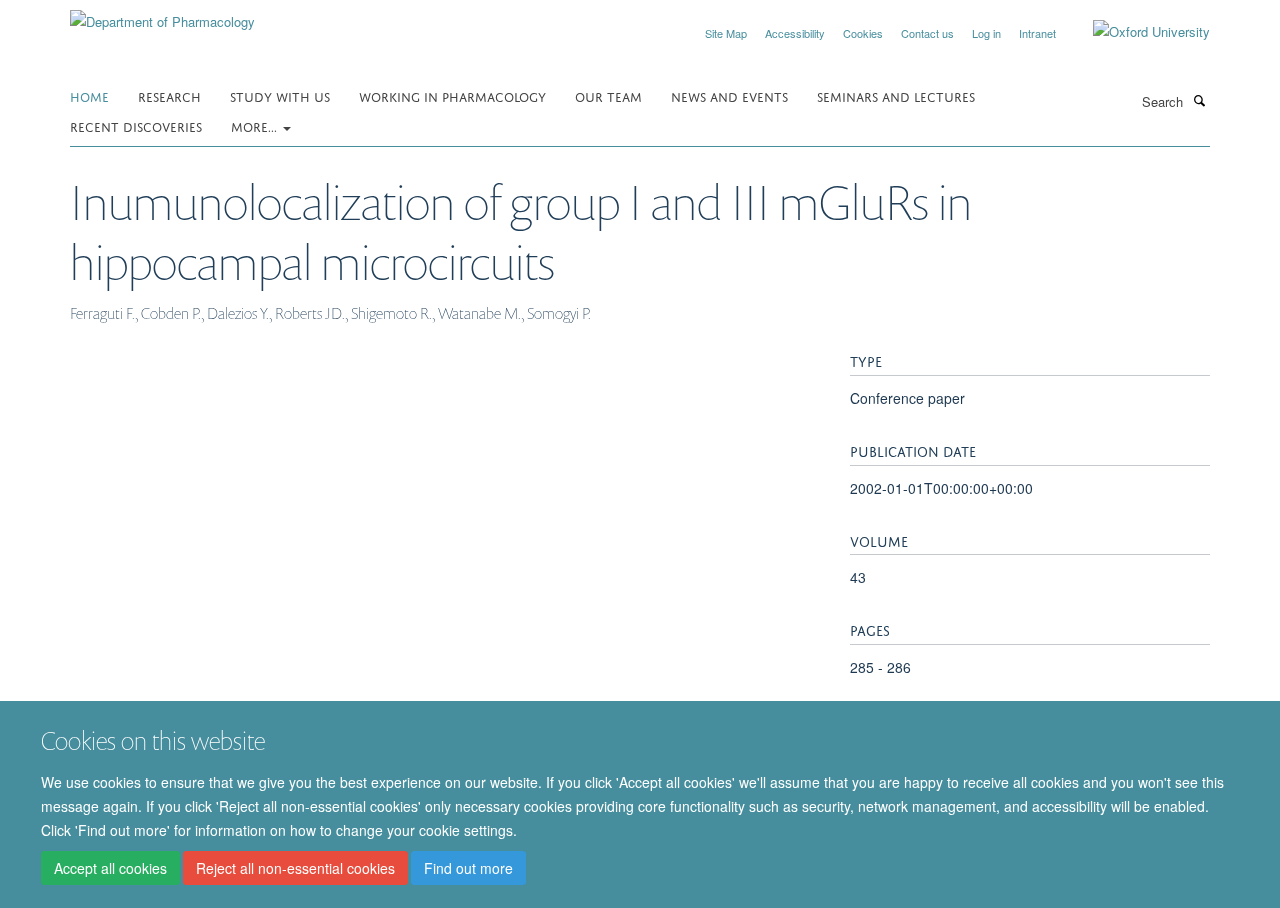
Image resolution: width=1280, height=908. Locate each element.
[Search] (1199, 100)
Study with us (280, 95)
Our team (608, 95)
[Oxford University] (1136, 32)
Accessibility (795, 33)
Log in (986, 33)
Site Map (726, 33)
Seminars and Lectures (896, 95)
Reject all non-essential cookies (295, 869)
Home (89, 95)
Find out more (468, 869)
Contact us (927, 33)
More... (256, 125)
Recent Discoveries (136, 125)
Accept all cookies (110, 869)
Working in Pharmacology (452, 95)
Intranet (1037, 33)
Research (169, 95)
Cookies (863, 33)
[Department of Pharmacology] (162, 14)
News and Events (729, 95)
